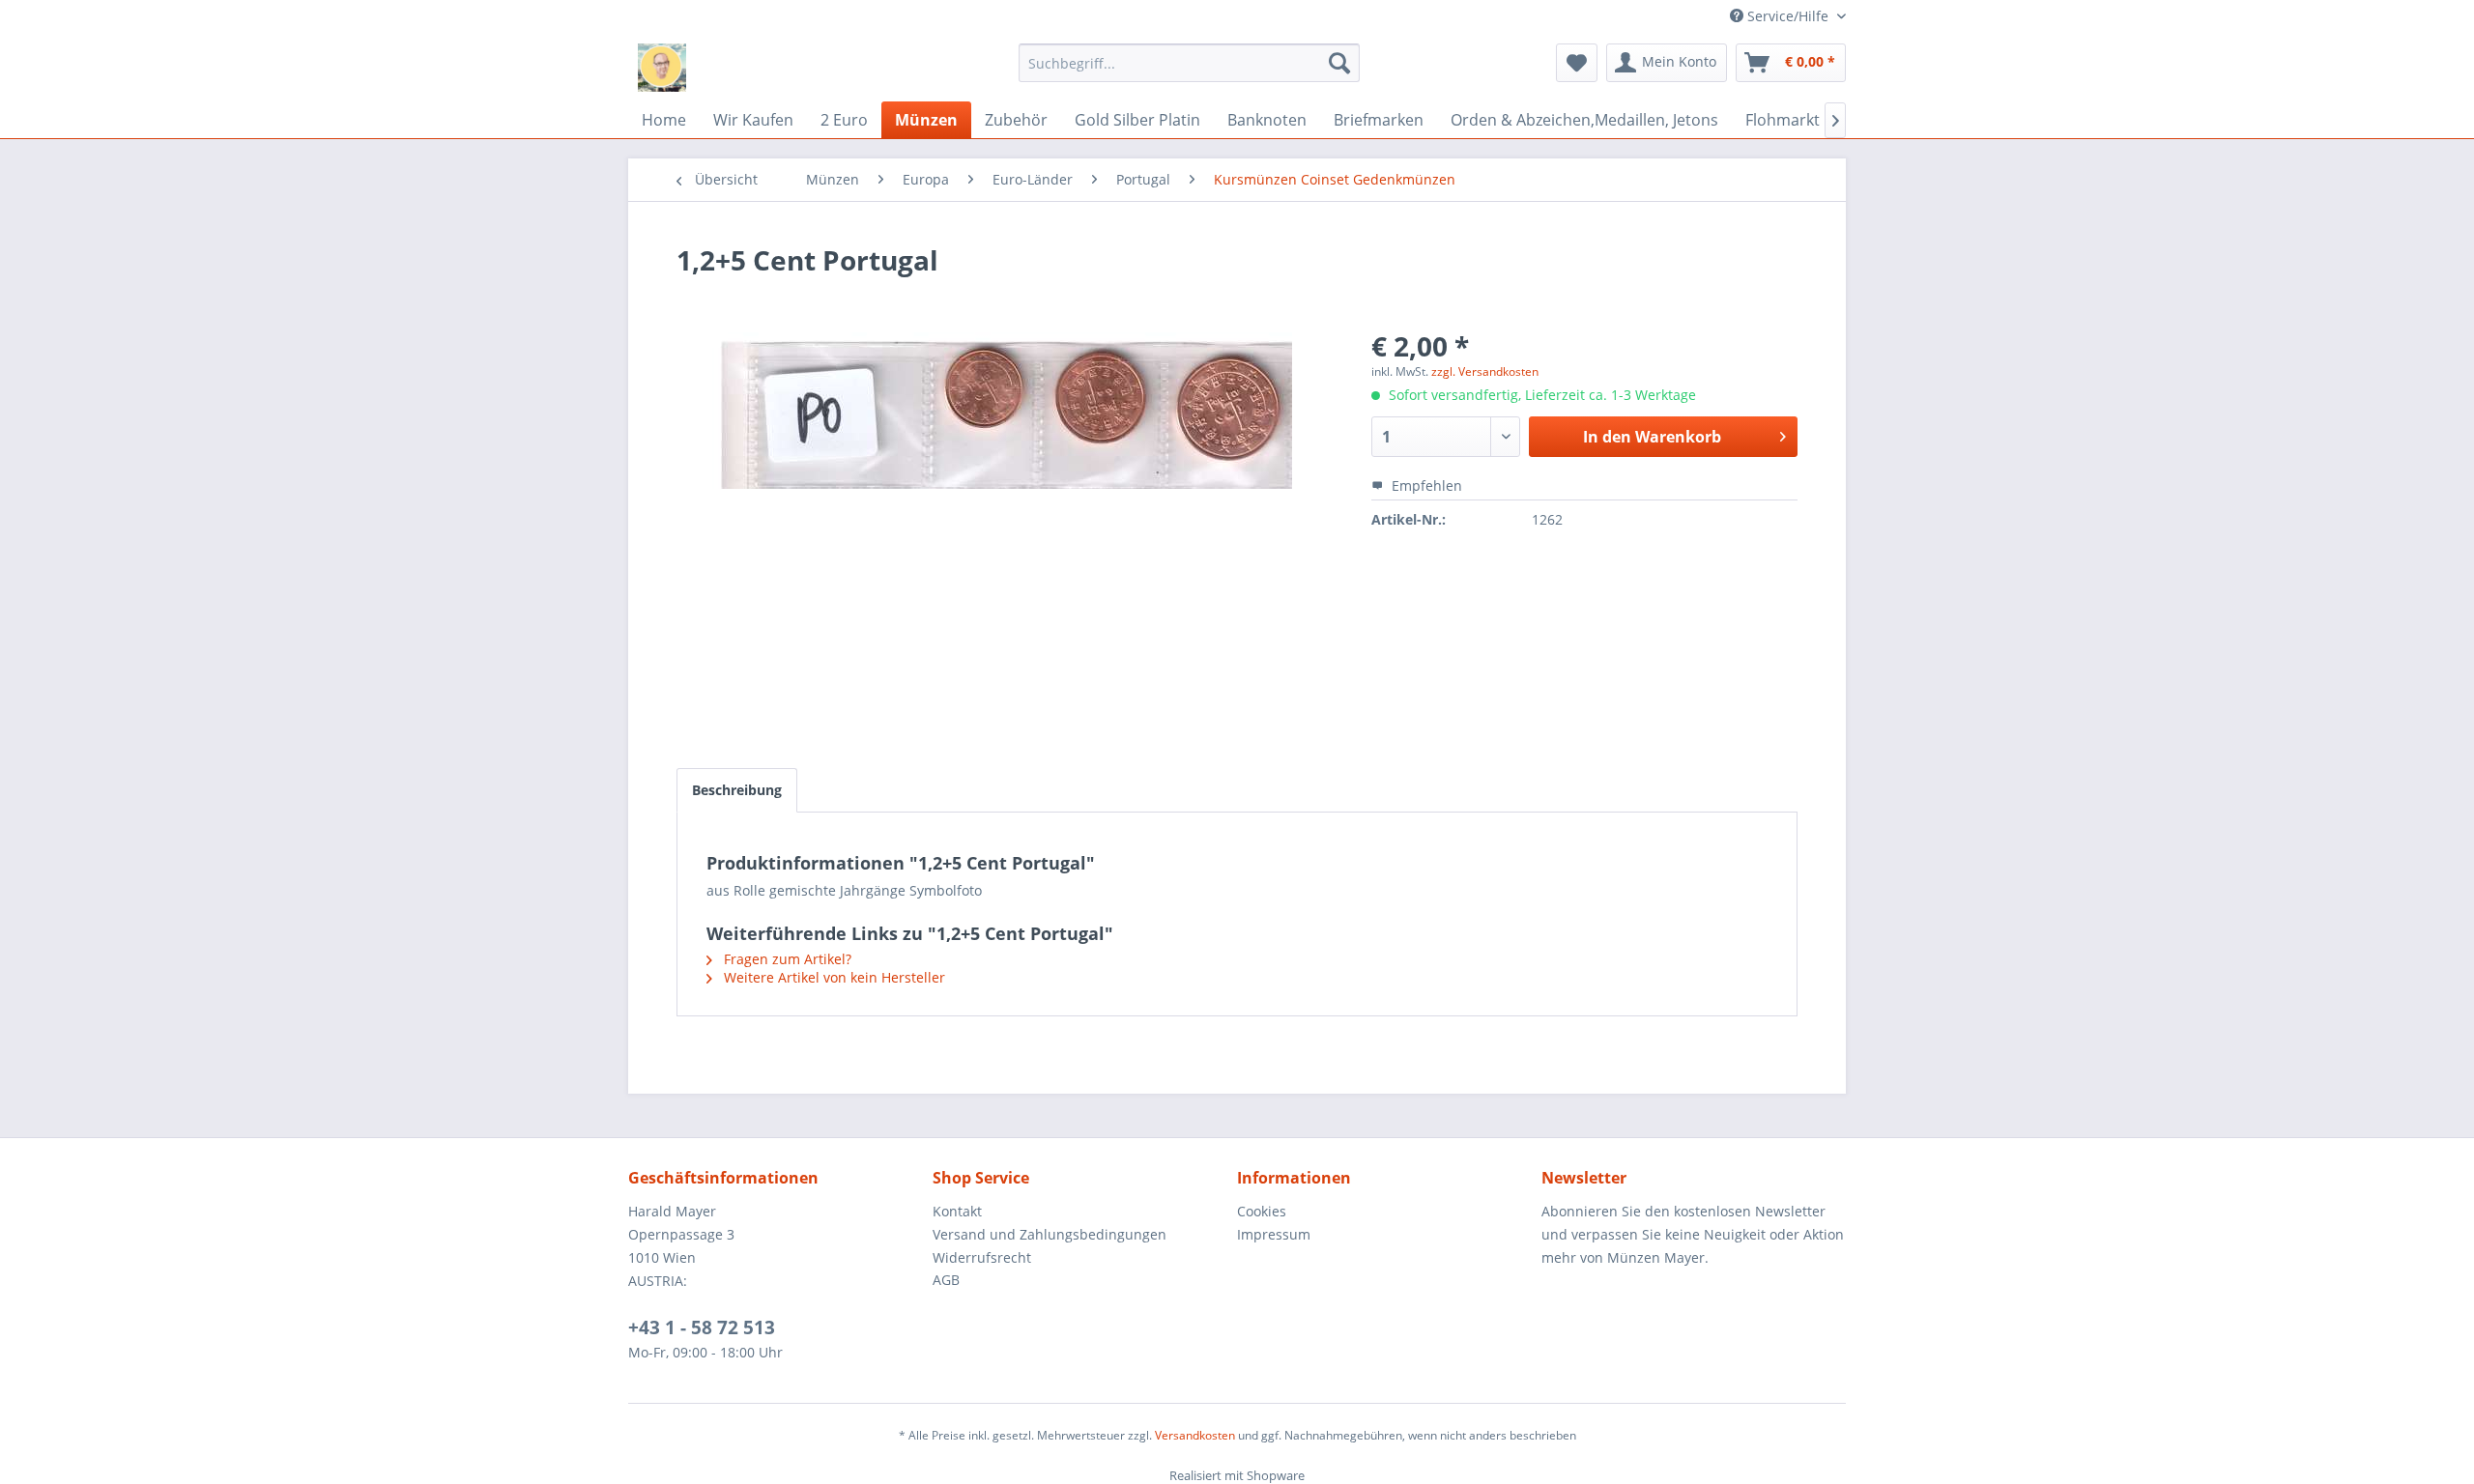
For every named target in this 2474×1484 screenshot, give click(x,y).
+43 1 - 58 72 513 (702, 1327)
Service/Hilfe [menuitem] (1788, 16)
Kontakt (957, 1211)
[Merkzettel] (1577, 63)
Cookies (1262, 1211)
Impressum (1274, 1234)
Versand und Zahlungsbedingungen (1050, 1234)
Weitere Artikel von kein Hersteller (833, 977)
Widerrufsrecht (982, 1257)
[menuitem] (1189, 63)
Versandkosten (1195, 1435)
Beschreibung (737, 790)
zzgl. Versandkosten (1485, 371)
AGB (946, 1280)
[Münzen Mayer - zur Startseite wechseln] (662, 68)
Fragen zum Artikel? (786, 959)
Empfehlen (1425, 485)
